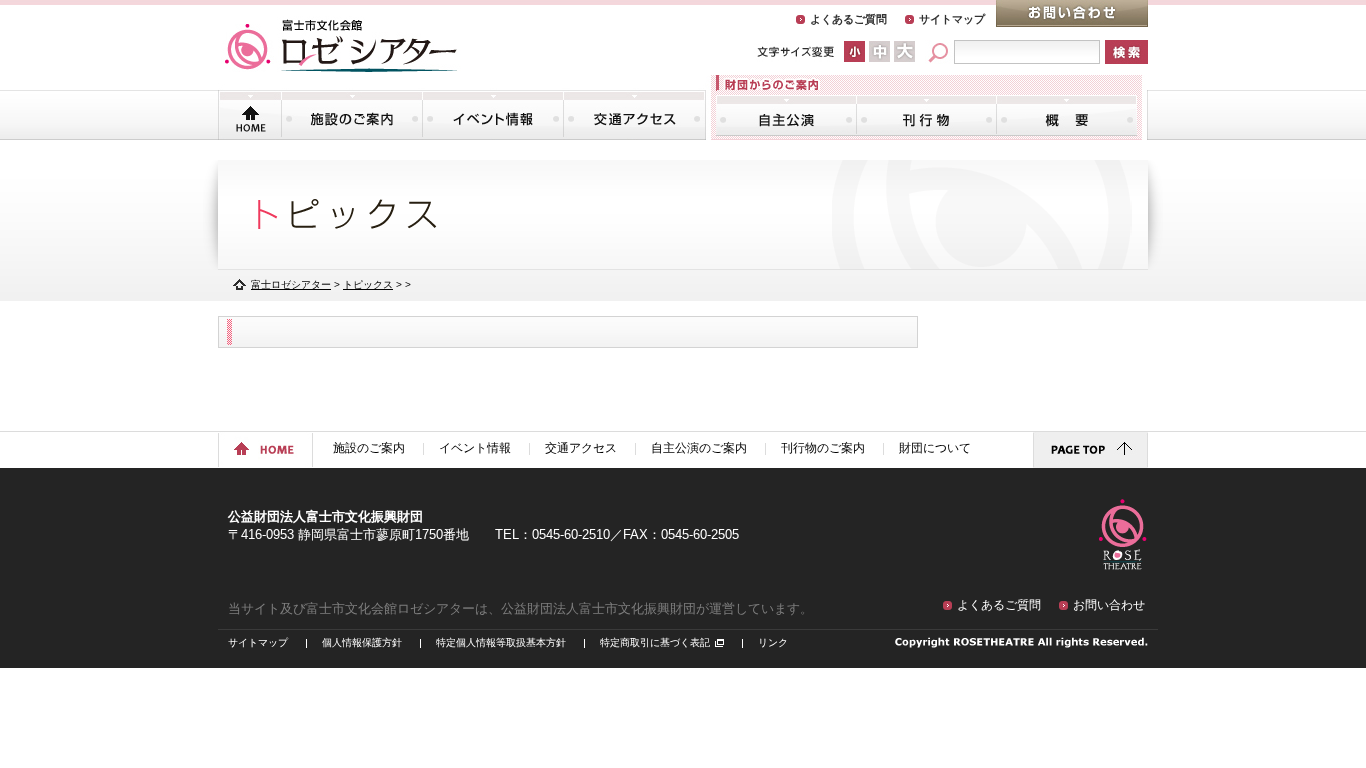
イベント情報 (493, 115)
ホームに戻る (265, 450)
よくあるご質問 (848, 19)
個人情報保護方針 (362, 642)
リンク (773, 642)
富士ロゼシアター (291, 284)
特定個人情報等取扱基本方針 (501, 642)
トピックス (368, 284)
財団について (1066, 115)
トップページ (250, 115)
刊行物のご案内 (926, 115)
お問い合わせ (1072, 13)
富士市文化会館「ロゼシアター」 (341, 46)
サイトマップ (952, 19)
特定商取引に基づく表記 (655, 642)
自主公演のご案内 (786, 115)
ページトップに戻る (1090, 450)
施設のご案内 (352, 115)
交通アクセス (634, 115)
